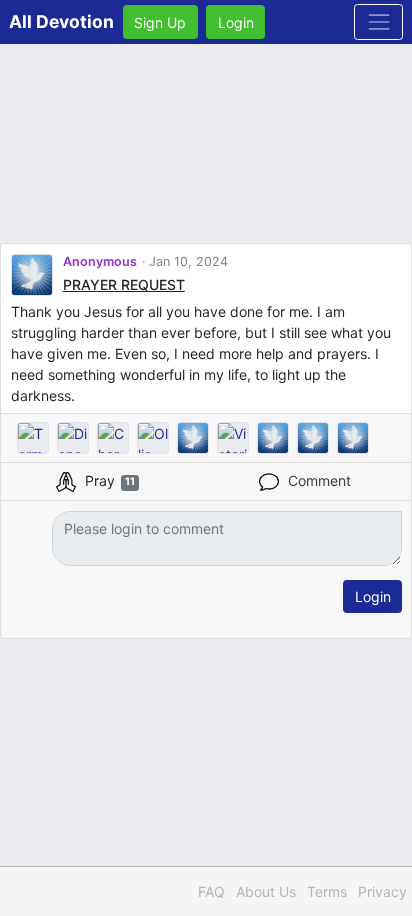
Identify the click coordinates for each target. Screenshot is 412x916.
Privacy (382, 891)
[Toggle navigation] (378, 21)
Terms (327, 891)
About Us (266, 891)
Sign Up (160, 22)
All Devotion (61, 21)
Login (236, 22)
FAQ (211, 891)
